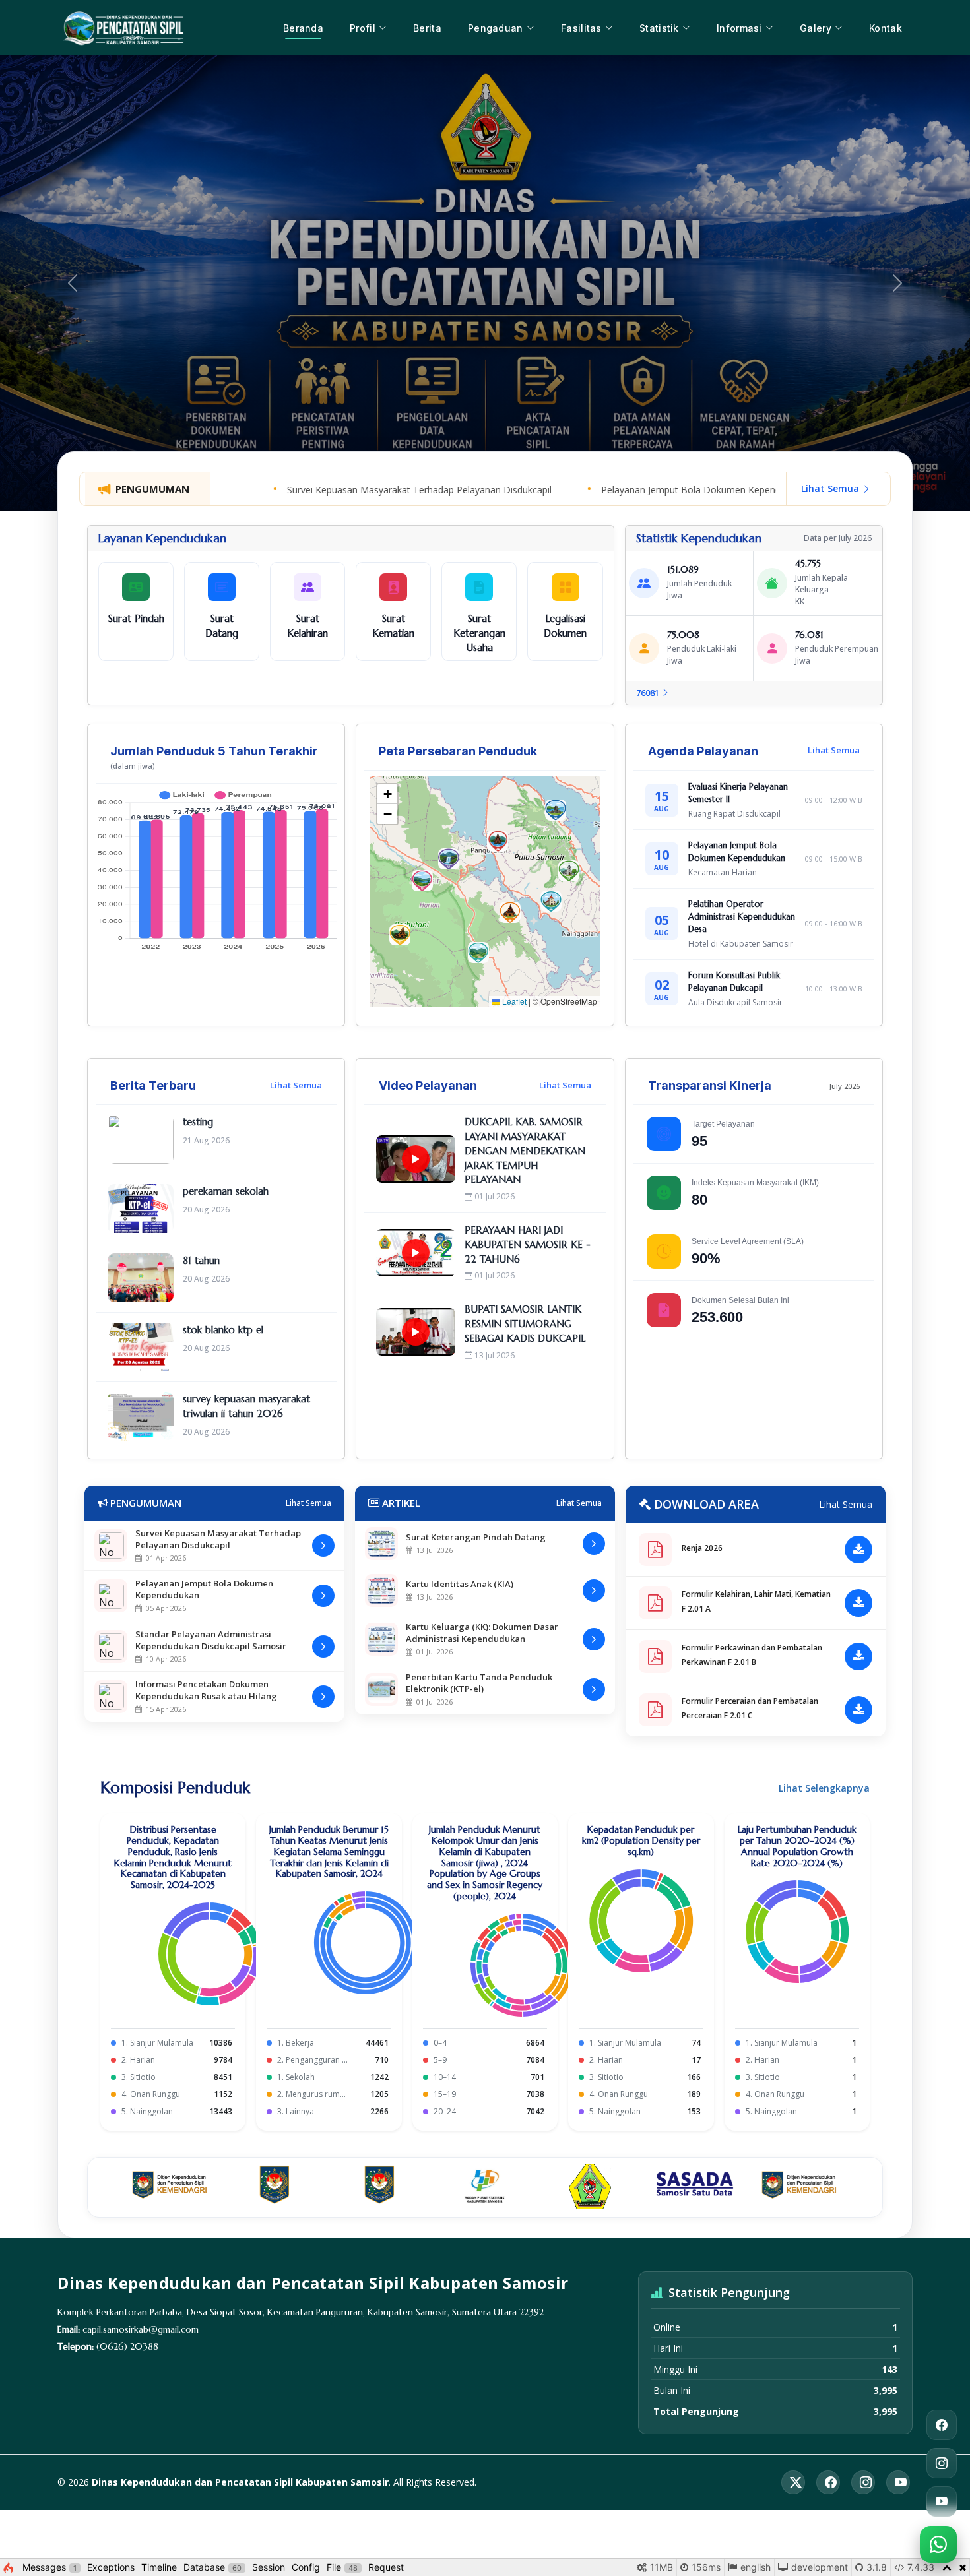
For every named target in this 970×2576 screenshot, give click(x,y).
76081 (649, 693)
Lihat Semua (831, 488)
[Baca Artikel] (594, 1544)
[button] (400, 935)
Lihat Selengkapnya (824, 1788)
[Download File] (858, 1550)
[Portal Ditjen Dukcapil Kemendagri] (170, 2187)
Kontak (886, 28)
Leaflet (513, 1001)
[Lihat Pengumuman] (323, 1546)
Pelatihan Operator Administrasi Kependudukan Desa (742, 917)
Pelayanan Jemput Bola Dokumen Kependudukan (621, 490)
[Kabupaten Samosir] (590, 2187)
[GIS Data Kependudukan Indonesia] (380, 2187)
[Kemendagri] (275, 2187)
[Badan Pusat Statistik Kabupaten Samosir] (485, 2187)
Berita (427, 28)
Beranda (303, 28)
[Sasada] (695, 2187)
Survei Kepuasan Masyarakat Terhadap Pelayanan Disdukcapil (334, 490)
